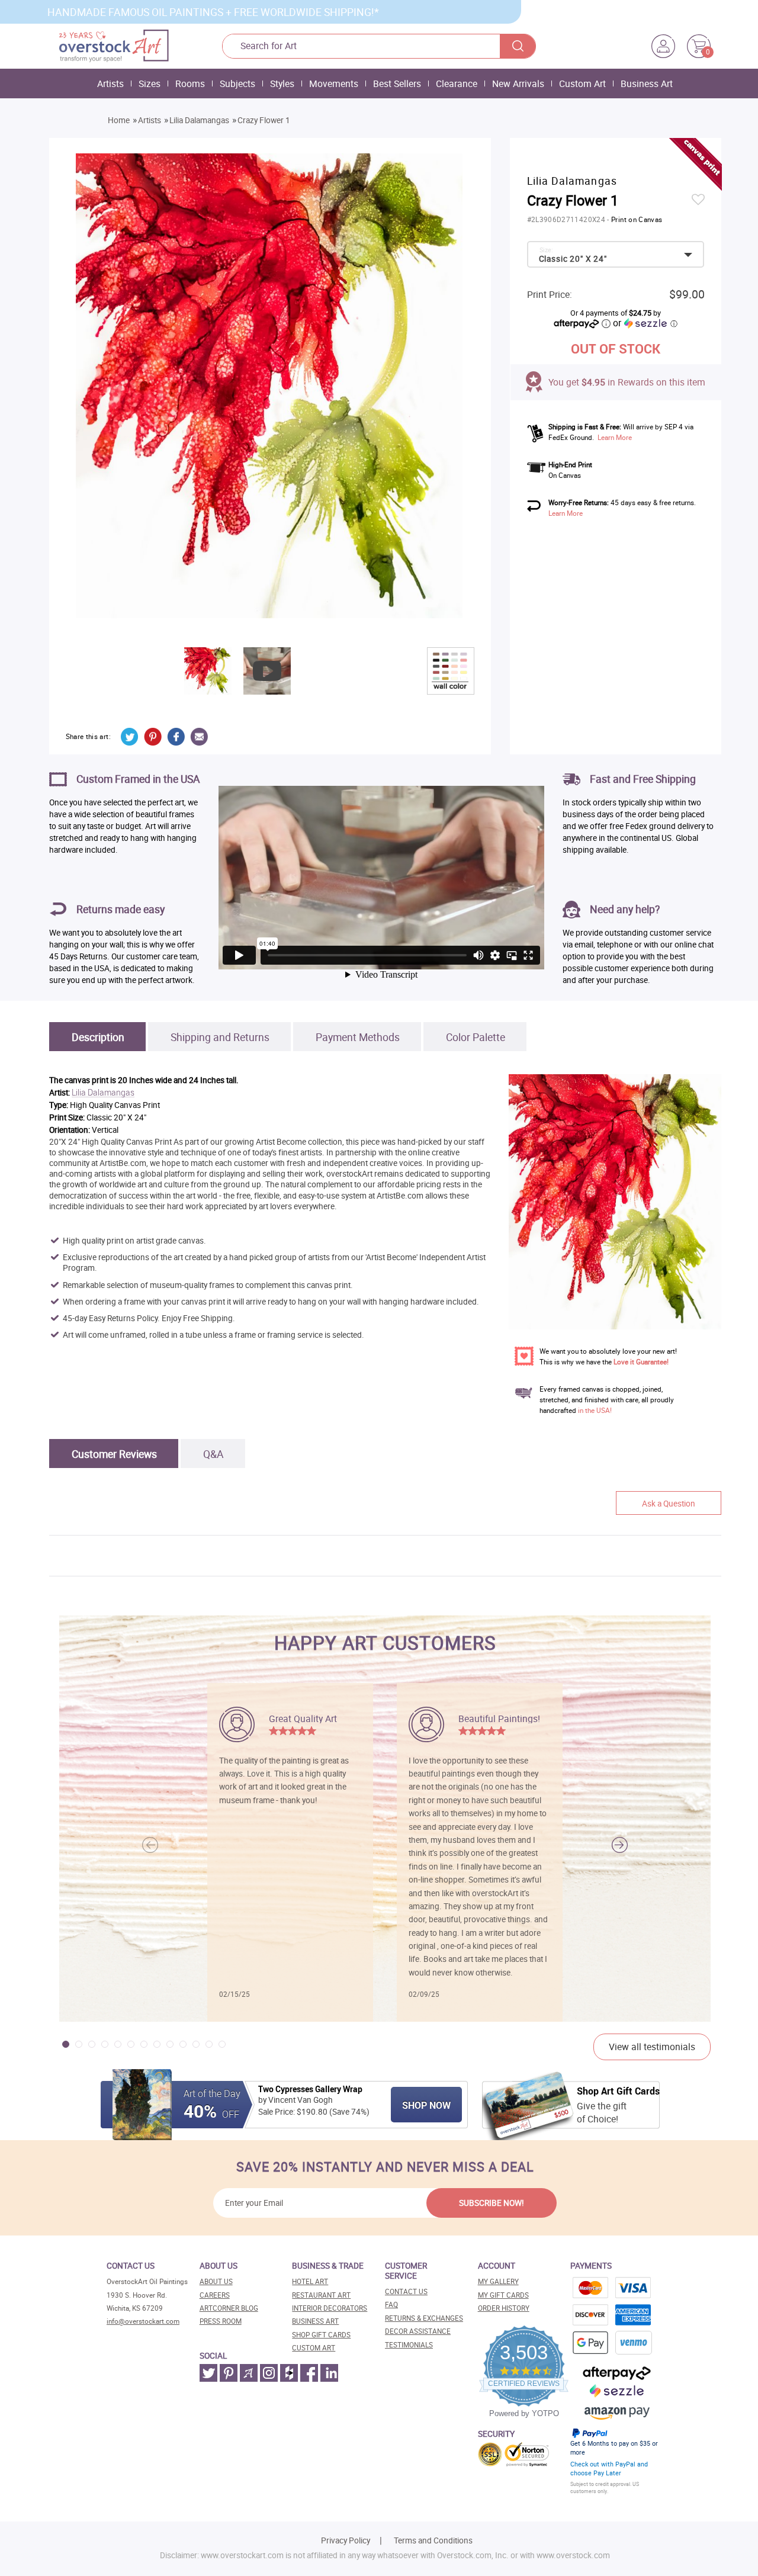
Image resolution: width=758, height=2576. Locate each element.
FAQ (391, 2304)
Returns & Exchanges (424, 2318)
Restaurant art (321, 2295)
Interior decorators (330, 2308)
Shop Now (426, 2105)
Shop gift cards (321, 2335)
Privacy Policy (346, 2540)
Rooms (190, 83)
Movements (334, 83)
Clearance (457, 83)
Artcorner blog (229, 2308)
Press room (221, 2321)
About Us (216, 2281)
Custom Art (582, 83)
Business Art (647, 83)
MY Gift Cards (503, 2295)
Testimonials (409, 2345)
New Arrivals (518, 83)
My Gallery (498, 2281)
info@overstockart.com (143, 2321)
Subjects (237, 83)
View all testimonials (652, 2047)
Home (119, 120)
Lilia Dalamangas (199, 120)
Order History (504, 2308)
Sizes (150, 83)
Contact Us (406, 2291)
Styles (282, 83)
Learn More (615, 437)
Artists (110, 83)
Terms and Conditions (433, 2540)
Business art (315, 2321)
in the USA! (595, 1410)
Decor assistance (418, 2331)
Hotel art (310, 2281)
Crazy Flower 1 (264, 120)
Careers (215, 2295)
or (645, 323)
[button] (620, 1845)
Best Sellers (397, 83)
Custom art (314, 2348)
